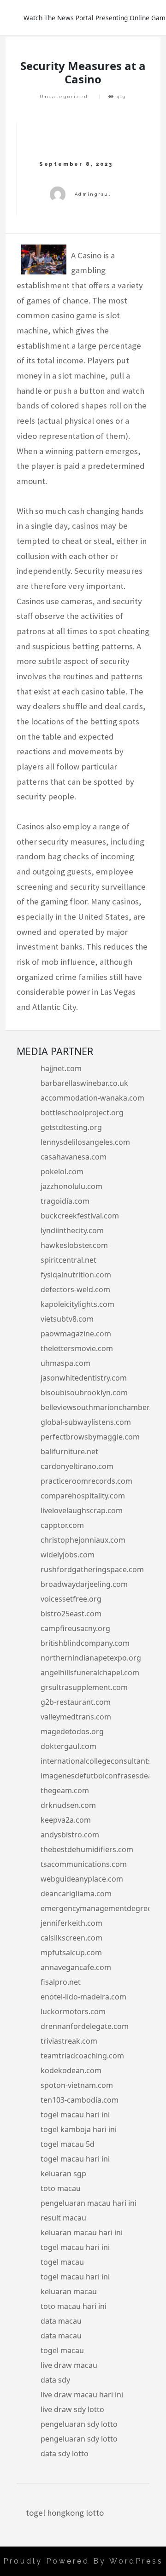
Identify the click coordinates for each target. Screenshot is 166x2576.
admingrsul (93, 194)
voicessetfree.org (71, 1599)
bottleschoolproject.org (82, 1113)
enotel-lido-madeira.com (83, 1997)
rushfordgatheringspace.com (92, 1569)
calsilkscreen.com (71, 1938)
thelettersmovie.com (77, 1348)
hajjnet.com (61, 1068)
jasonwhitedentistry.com (84, 1378)
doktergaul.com (68, 1746)
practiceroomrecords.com (86, 1481)
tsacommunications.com (84, 1864)
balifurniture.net (69, 1451)
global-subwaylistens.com (86, 1422)
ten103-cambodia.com (80, 2100)
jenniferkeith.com (71, 1923)
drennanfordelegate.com (85, 2026)
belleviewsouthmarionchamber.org (102, 1407)
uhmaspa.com (65, 1363)
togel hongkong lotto (65, 2513)
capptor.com (62, 1525)
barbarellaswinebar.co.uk (84, 1083)
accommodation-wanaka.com (92, 1098)
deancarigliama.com (76, 1894)
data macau (61, 2321)
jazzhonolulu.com (71, 1186)
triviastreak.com (69, 2041)
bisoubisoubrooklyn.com (84, 1393)
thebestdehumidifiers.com (87, 1849)
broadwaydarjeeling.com (84, 1584)
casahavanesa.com (74, 1157)
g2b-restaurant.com (76, 1702)
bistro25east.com (71, 1614)
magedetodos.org (72, 1731)
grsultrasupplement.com (84, 1687)
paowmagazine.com (76, 1334)
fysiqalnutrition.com (76, 1275)
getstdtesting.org (71, 1127)
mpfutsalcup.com (71, 1952)
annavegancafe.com (76, 1967)
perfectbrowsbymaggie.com (90, 1437)
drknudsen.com (68, 1805)
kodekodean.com (71, 2070)
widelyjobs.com (68, 1555)
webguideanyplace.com (82, 1879)
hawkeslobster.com (74, 1245)
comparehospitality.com (83, 1496)
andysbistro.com (70, 1835)
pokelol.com (62, 1171)
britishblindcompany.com (85, 1643)
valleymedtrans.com (76, 1717)
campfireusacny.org (75, 1628)
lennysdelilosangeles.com (85, 1142)
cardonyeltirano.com (77, 1466)
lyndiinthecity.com (72, 1230)
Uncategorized (64, 96)
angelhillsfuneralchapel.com (90, 1673)
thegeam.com (65, 1790)
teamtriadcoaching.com (82, 2056)
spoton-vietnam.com (77, 2085)
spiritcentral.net (68, 1260)
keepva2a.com (66, 1820)
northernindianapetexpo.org (91, 1658)
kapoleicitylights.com (77, 1304)
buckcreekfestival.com (80, 1216)
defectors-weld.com (75, 1289)
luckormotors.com (73, 2011)
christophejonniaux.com (83, 1540)
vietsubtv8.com (67, 1319)
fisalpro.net (61, 1982)
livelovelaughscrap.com (82, 1510)
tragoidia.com (65, 1201)
